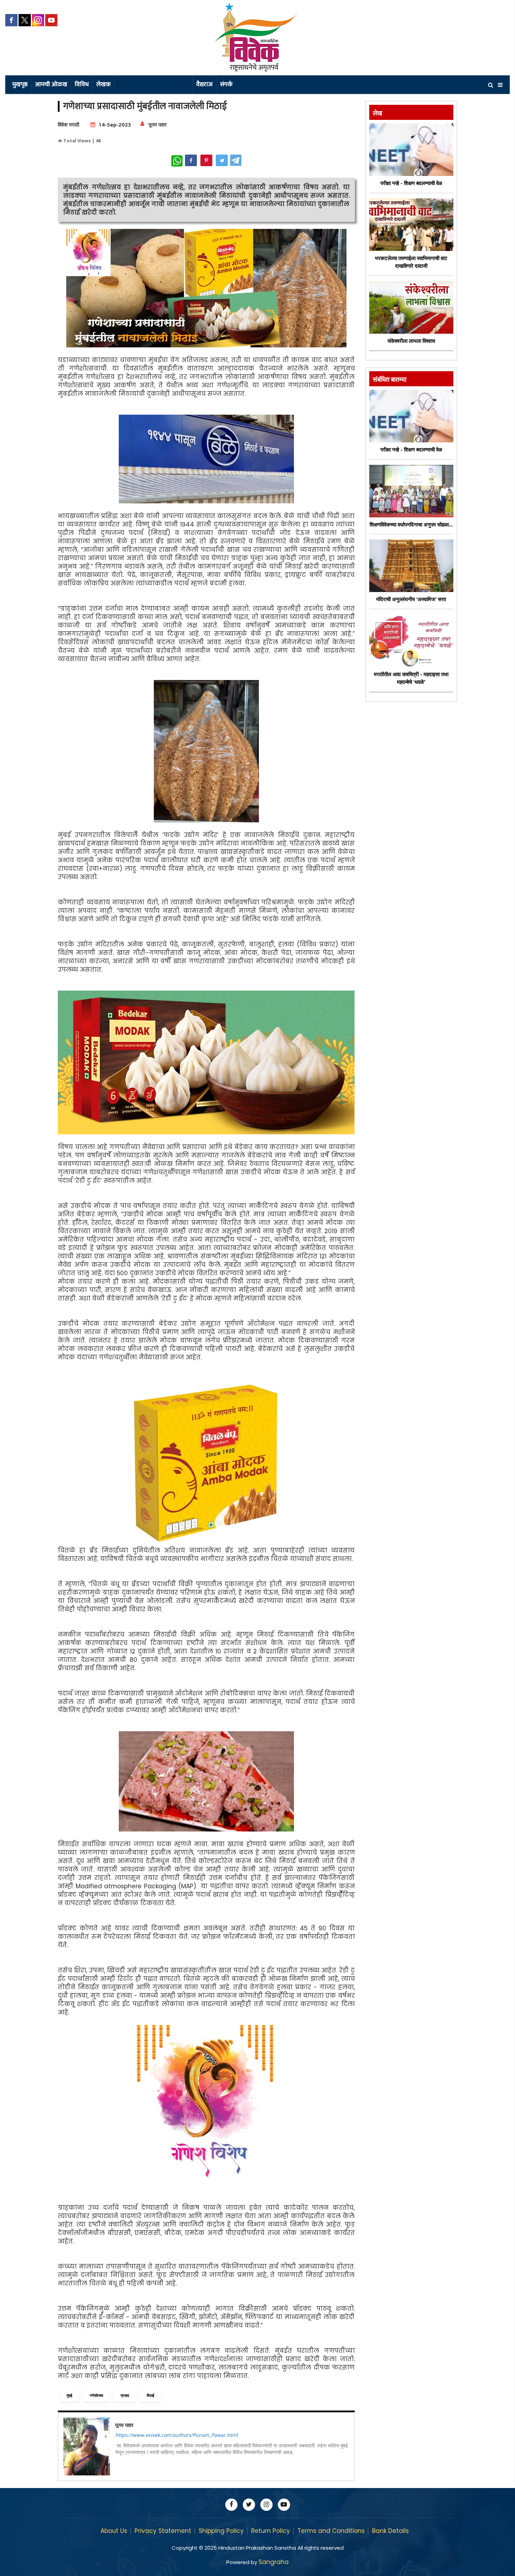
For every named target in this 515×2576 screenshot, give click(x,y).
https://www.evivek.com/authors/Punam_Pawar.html (177, 2435)
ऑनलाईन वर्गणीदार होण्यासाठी (153, 84)
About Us (114, 2531)
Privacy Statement (163, 2531)
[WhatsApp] (177, 161)
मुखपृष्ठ (20, 84)
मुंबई (69, 2395)
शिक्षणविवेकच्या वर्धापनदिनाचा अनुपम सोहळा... (411, 525)
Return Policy (271, 2531)
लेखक (104, 84)
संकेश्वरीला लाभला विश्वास (411, 341)
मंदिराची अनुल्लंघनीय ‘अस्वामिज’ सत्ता (411, 599)
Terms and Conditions (331, 2531)
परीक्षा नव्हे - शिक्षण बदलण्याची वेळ (411, 183)
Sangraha (274, 2562)
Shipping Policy (221, 2531)
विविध (82, 84)
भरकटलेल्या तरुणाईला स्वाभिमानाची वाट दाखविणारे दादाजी (411, 262)
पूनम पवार (158, 125)
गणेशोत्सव (96, 2395)
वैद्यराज (204, 84)
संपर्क (226, 84)
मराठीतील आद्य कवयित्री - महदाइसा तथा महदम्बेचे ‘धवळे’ (411, 678)
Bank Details (390, 2531)
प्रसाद (125, 2395)
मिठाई (150, 2395)
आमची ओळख (51, 84)
